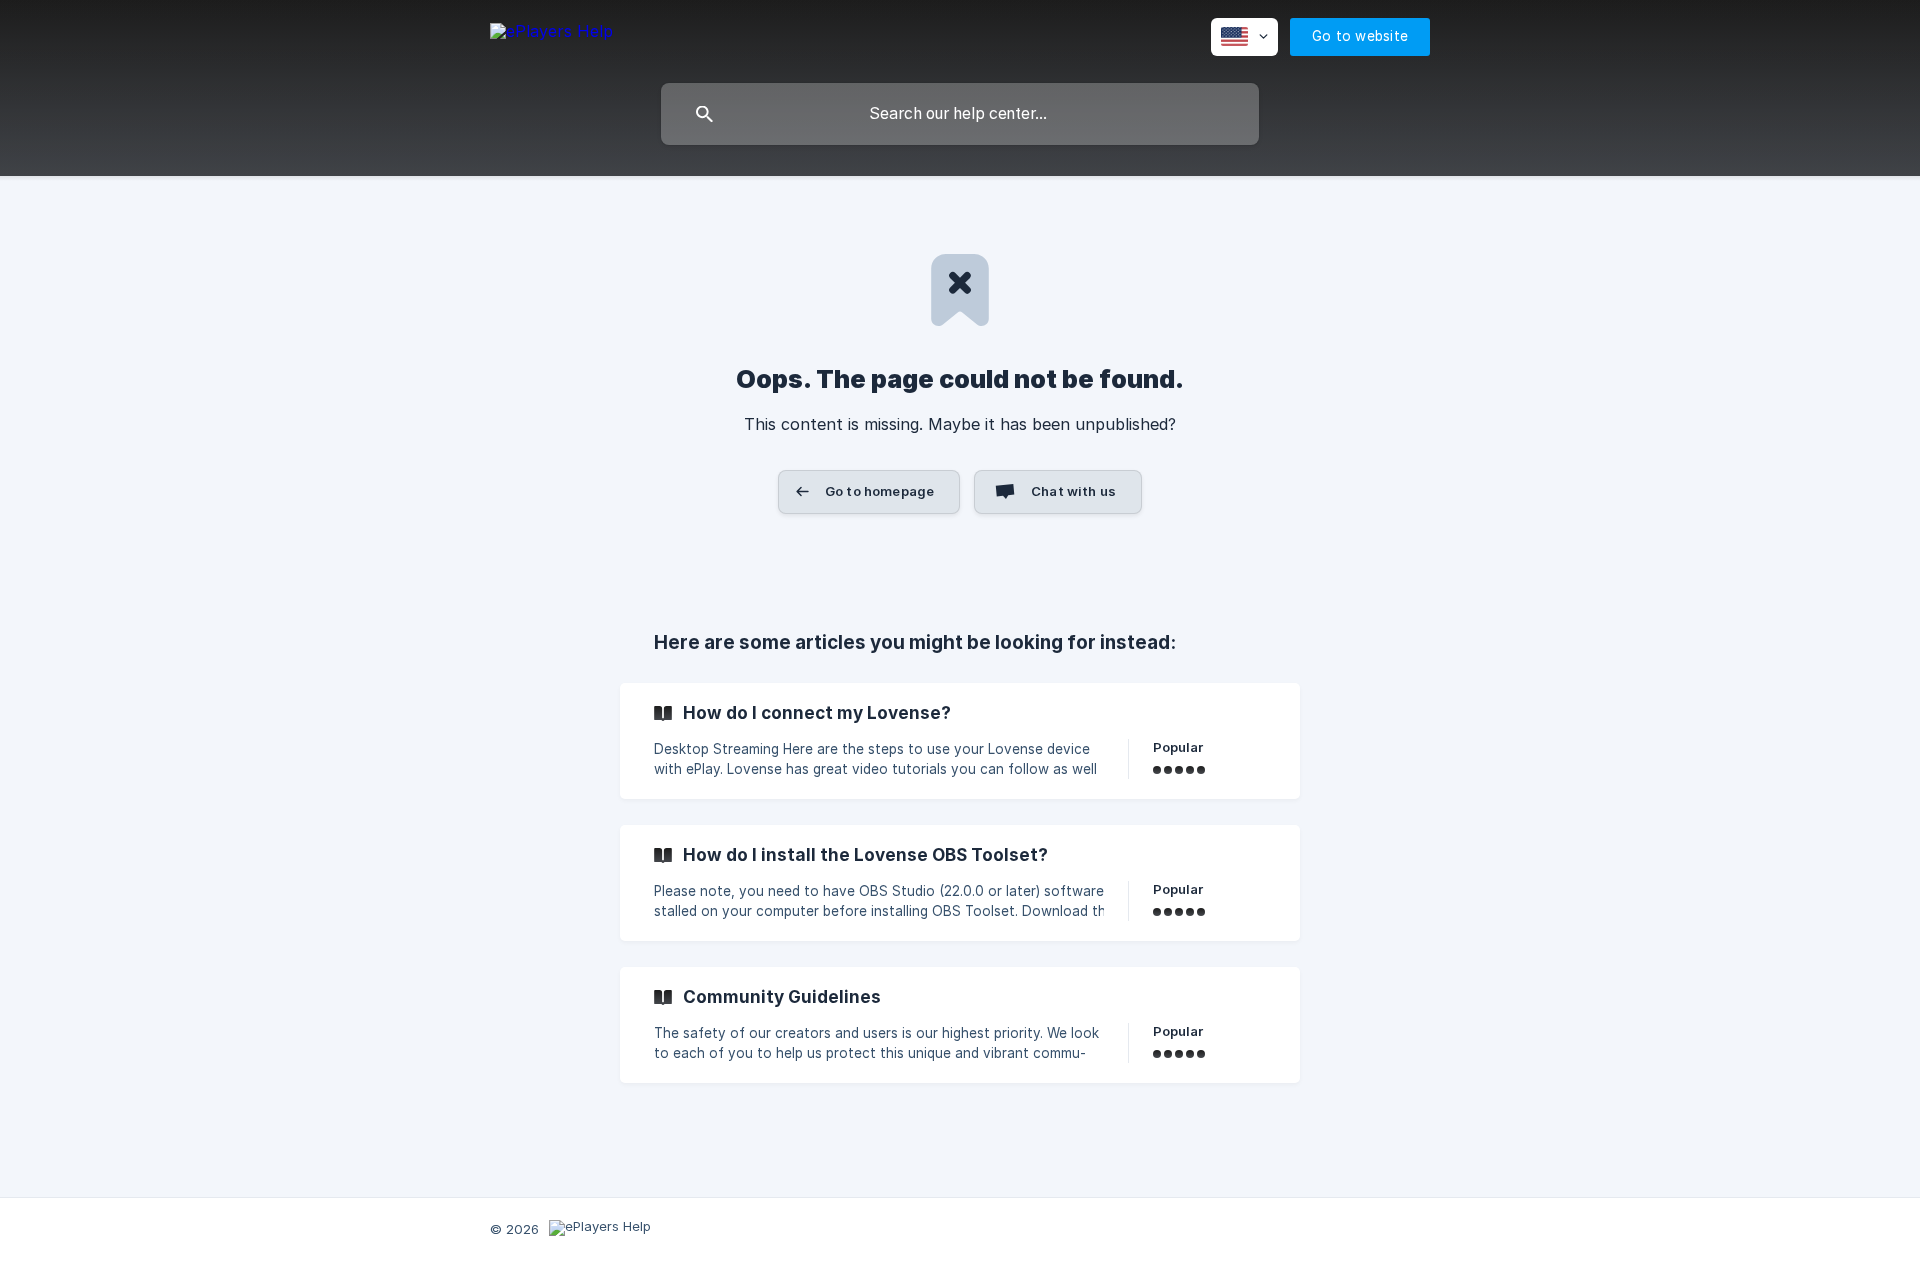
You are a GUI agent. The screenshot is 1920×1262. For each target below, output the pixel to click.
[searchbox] (960, 114)
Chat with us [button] (1073, 491)
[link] (960, 741)
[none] (551, 34)
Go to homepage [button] (879, 491)
